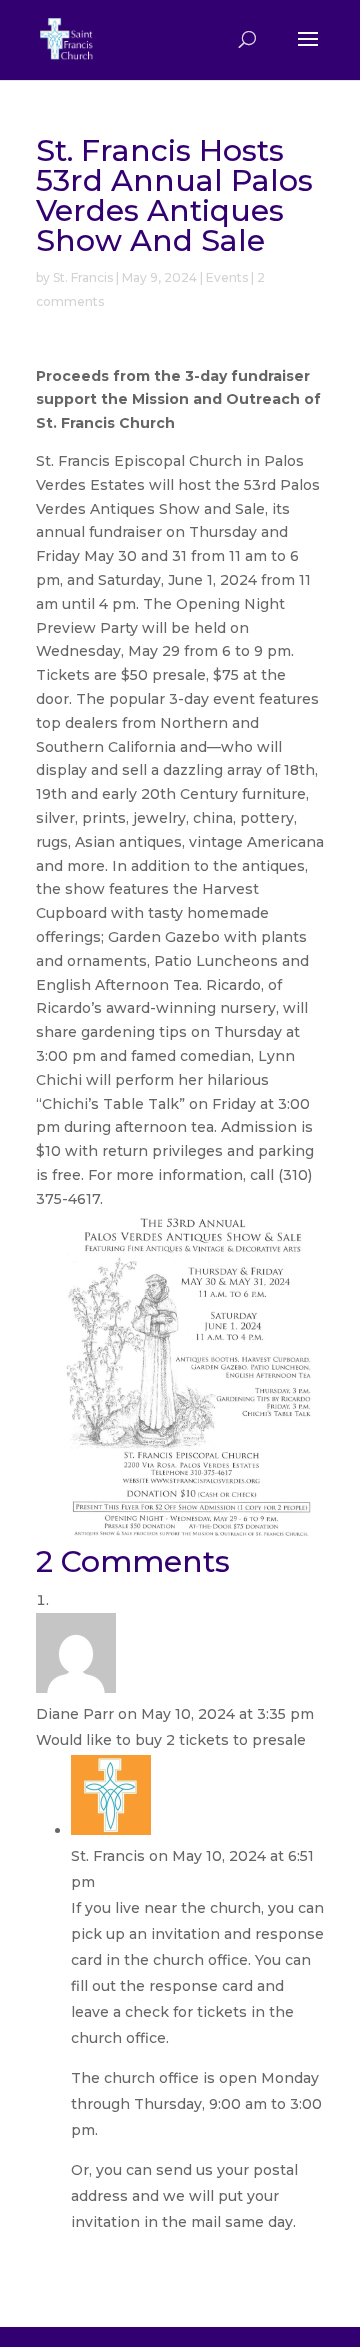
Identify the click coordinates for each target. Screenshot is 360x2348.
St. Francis (83, 277)
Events (227, 277)
